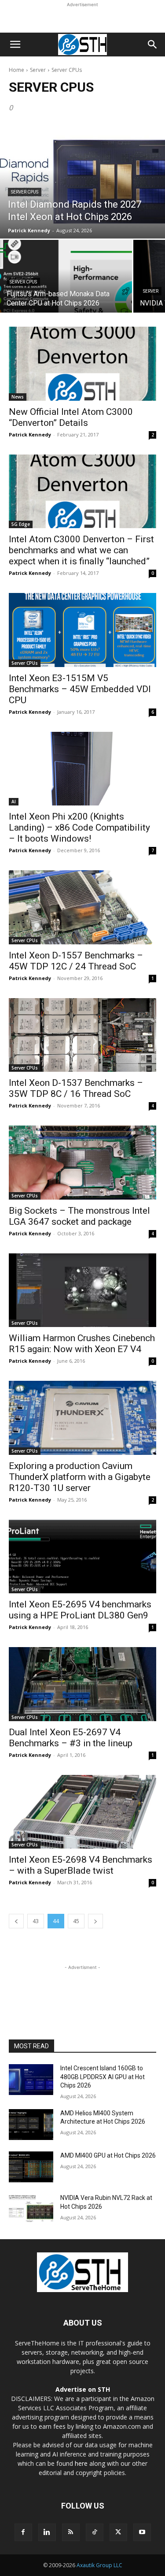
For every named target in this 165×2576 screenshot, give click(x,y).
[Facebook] (23, 2532)
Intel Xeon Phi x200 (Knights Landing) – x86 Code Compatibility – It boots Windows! (79, 828)
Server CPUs (25, 192)
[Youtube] (142, 2532)
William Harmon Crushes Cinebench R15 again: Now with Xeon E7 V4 (82, 1344)
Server (38, 70)
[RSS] (71, 2532)
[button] (15, 45)
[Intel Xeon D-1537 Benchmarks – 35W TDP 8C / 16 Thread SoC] (82, 1035)
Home (16, 70)
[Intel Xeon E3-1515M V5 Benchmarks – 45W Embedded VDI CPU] (82, 630)
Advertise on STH (83, 2389)
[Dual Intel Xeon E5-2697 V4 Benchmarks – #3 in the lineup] (82, 1684)
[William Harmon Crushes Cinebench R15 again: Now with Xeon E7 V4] (82, 1290)
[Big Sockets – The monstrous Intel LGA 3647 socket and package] (82, 1163)
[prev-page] (16, 1921)
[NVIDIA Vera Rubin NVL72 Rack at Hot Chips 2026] (31, 2209)
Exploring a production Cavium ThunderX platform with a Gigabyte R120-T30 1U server (80, 1477)
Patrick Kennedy (30, 434)
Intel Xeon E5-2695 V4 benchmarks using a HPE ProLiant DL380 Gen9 (80, 1610)
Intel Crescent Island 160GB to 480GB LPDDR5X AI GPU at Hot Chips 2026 (103, 2077)
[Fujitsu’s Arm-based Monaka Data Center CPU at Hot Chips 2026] (66, 276)
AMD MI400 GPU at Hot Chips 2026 (108, 2155)
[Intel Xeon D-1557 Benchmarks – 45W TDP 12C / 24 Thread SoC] (82, 907)
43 (36, 1921)
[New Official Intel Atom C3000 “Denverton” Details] (82, 364)
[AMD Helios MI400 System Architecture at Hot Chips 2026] (31, 2125)
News (18, 397)
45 (76, 1921)
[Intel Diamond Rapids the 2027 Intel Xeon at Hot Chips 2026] (82, 181)
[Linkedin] (47, 2532)
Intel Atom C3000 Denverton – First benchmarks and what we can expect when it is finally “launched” (81, 550)
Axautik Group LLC (99, 2565)
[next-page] (95, 1921)
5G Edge (21, 524)
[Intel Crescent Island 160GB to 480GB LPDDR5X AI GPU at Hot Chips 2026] (31, 2080)
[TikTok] (95, 2532)
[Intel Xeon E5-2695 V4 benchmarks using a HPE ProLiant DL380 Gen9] (82, 1557)
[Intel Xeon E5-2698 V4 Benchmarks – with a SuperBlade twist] (82, 1812)
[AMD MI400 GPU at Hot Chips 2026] (31, 2167)
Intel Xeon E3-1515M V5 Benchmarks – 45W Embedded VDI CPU (80, 689)
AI (14, 802)
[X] (118, 2532)
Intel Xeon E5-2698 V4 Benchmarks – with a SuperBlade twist (81, 1865)
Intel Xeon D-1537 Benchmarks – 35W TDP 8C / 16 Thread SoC (76, 1088)
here (81, 2463)
